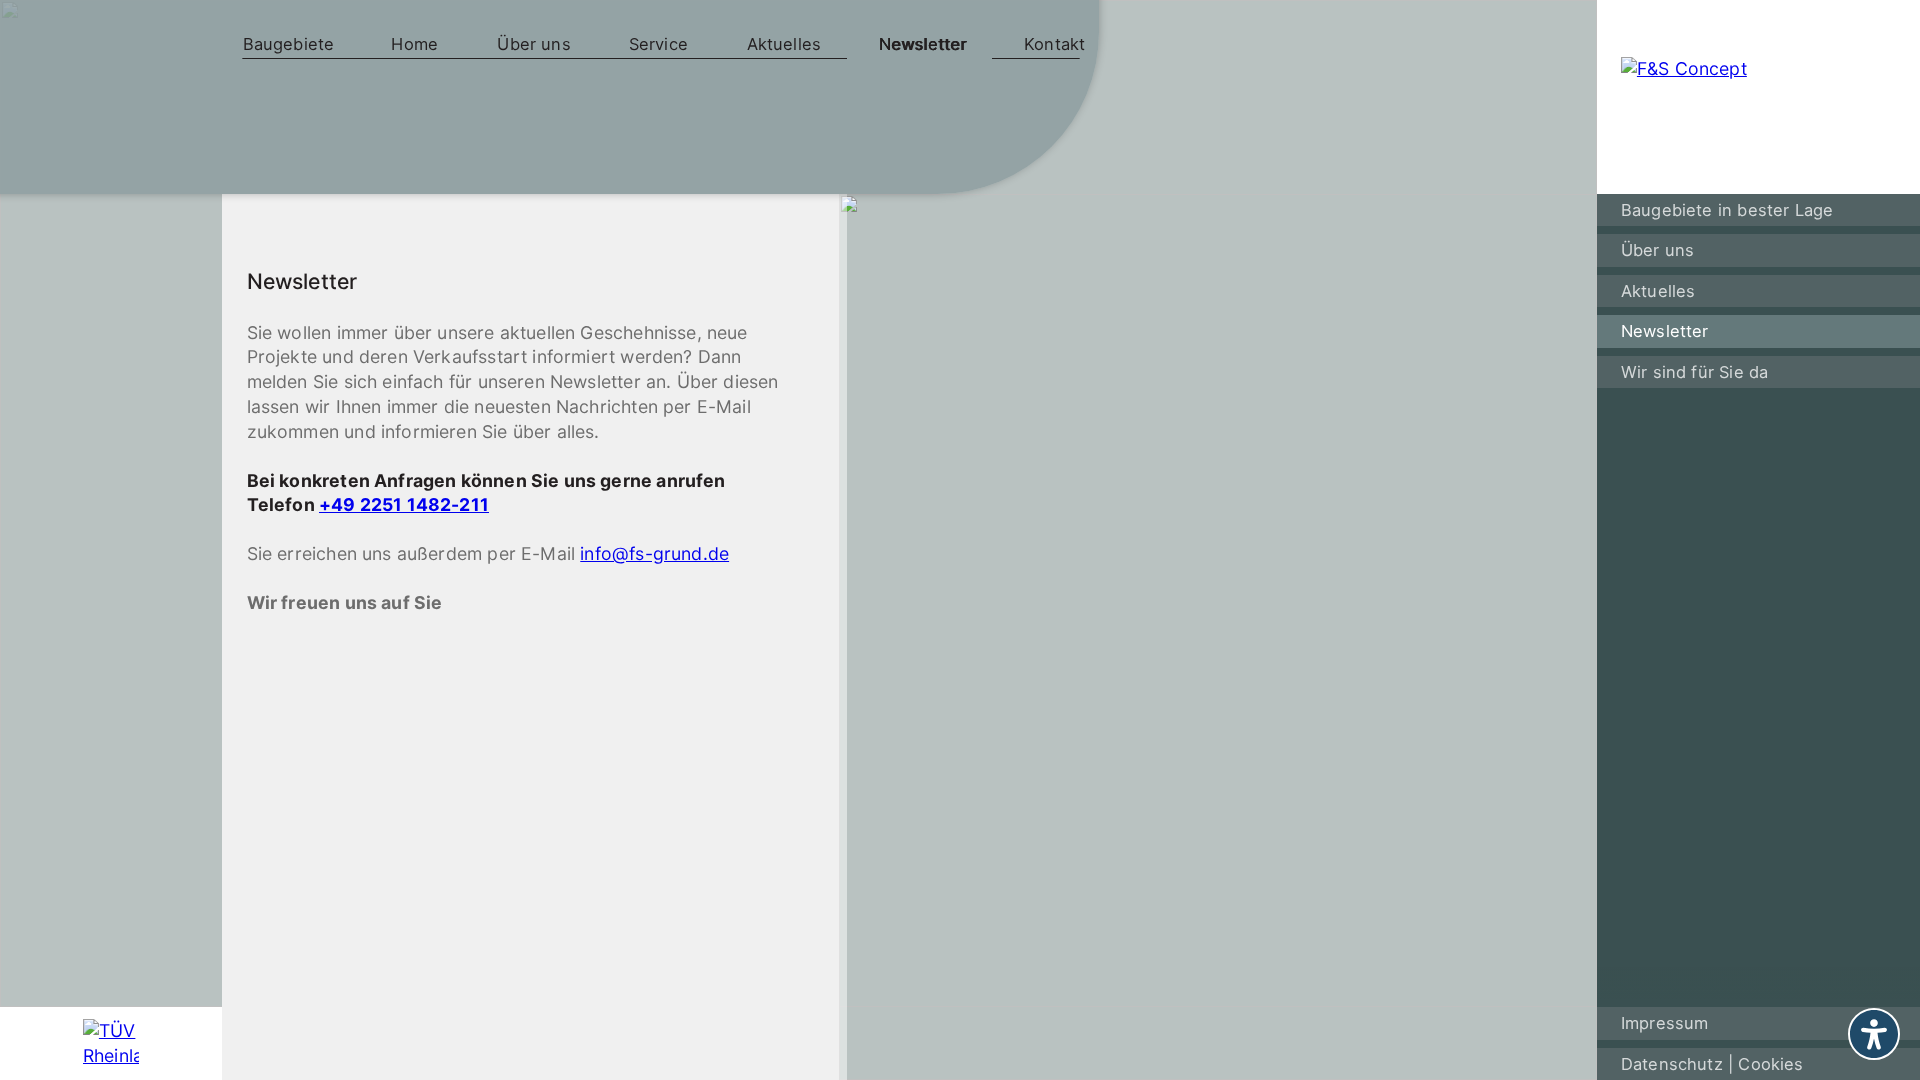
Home (414, 44)
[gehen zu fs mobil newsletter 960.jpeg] (1217, 635)
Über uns (533, 44)
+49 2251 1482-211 (404, 504)
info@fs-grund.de (654, 553)
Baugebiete (289, 44)
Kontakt (1054, 44)
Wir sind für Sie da (1694, 372)
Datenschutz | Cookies (1712, 1064)
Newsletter (923, 44)
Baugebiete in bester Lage (1727, 210)
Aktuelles (784, 44)
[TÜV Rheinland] (111, 1043)
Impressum (1665, 1023)
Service (658, 44)
